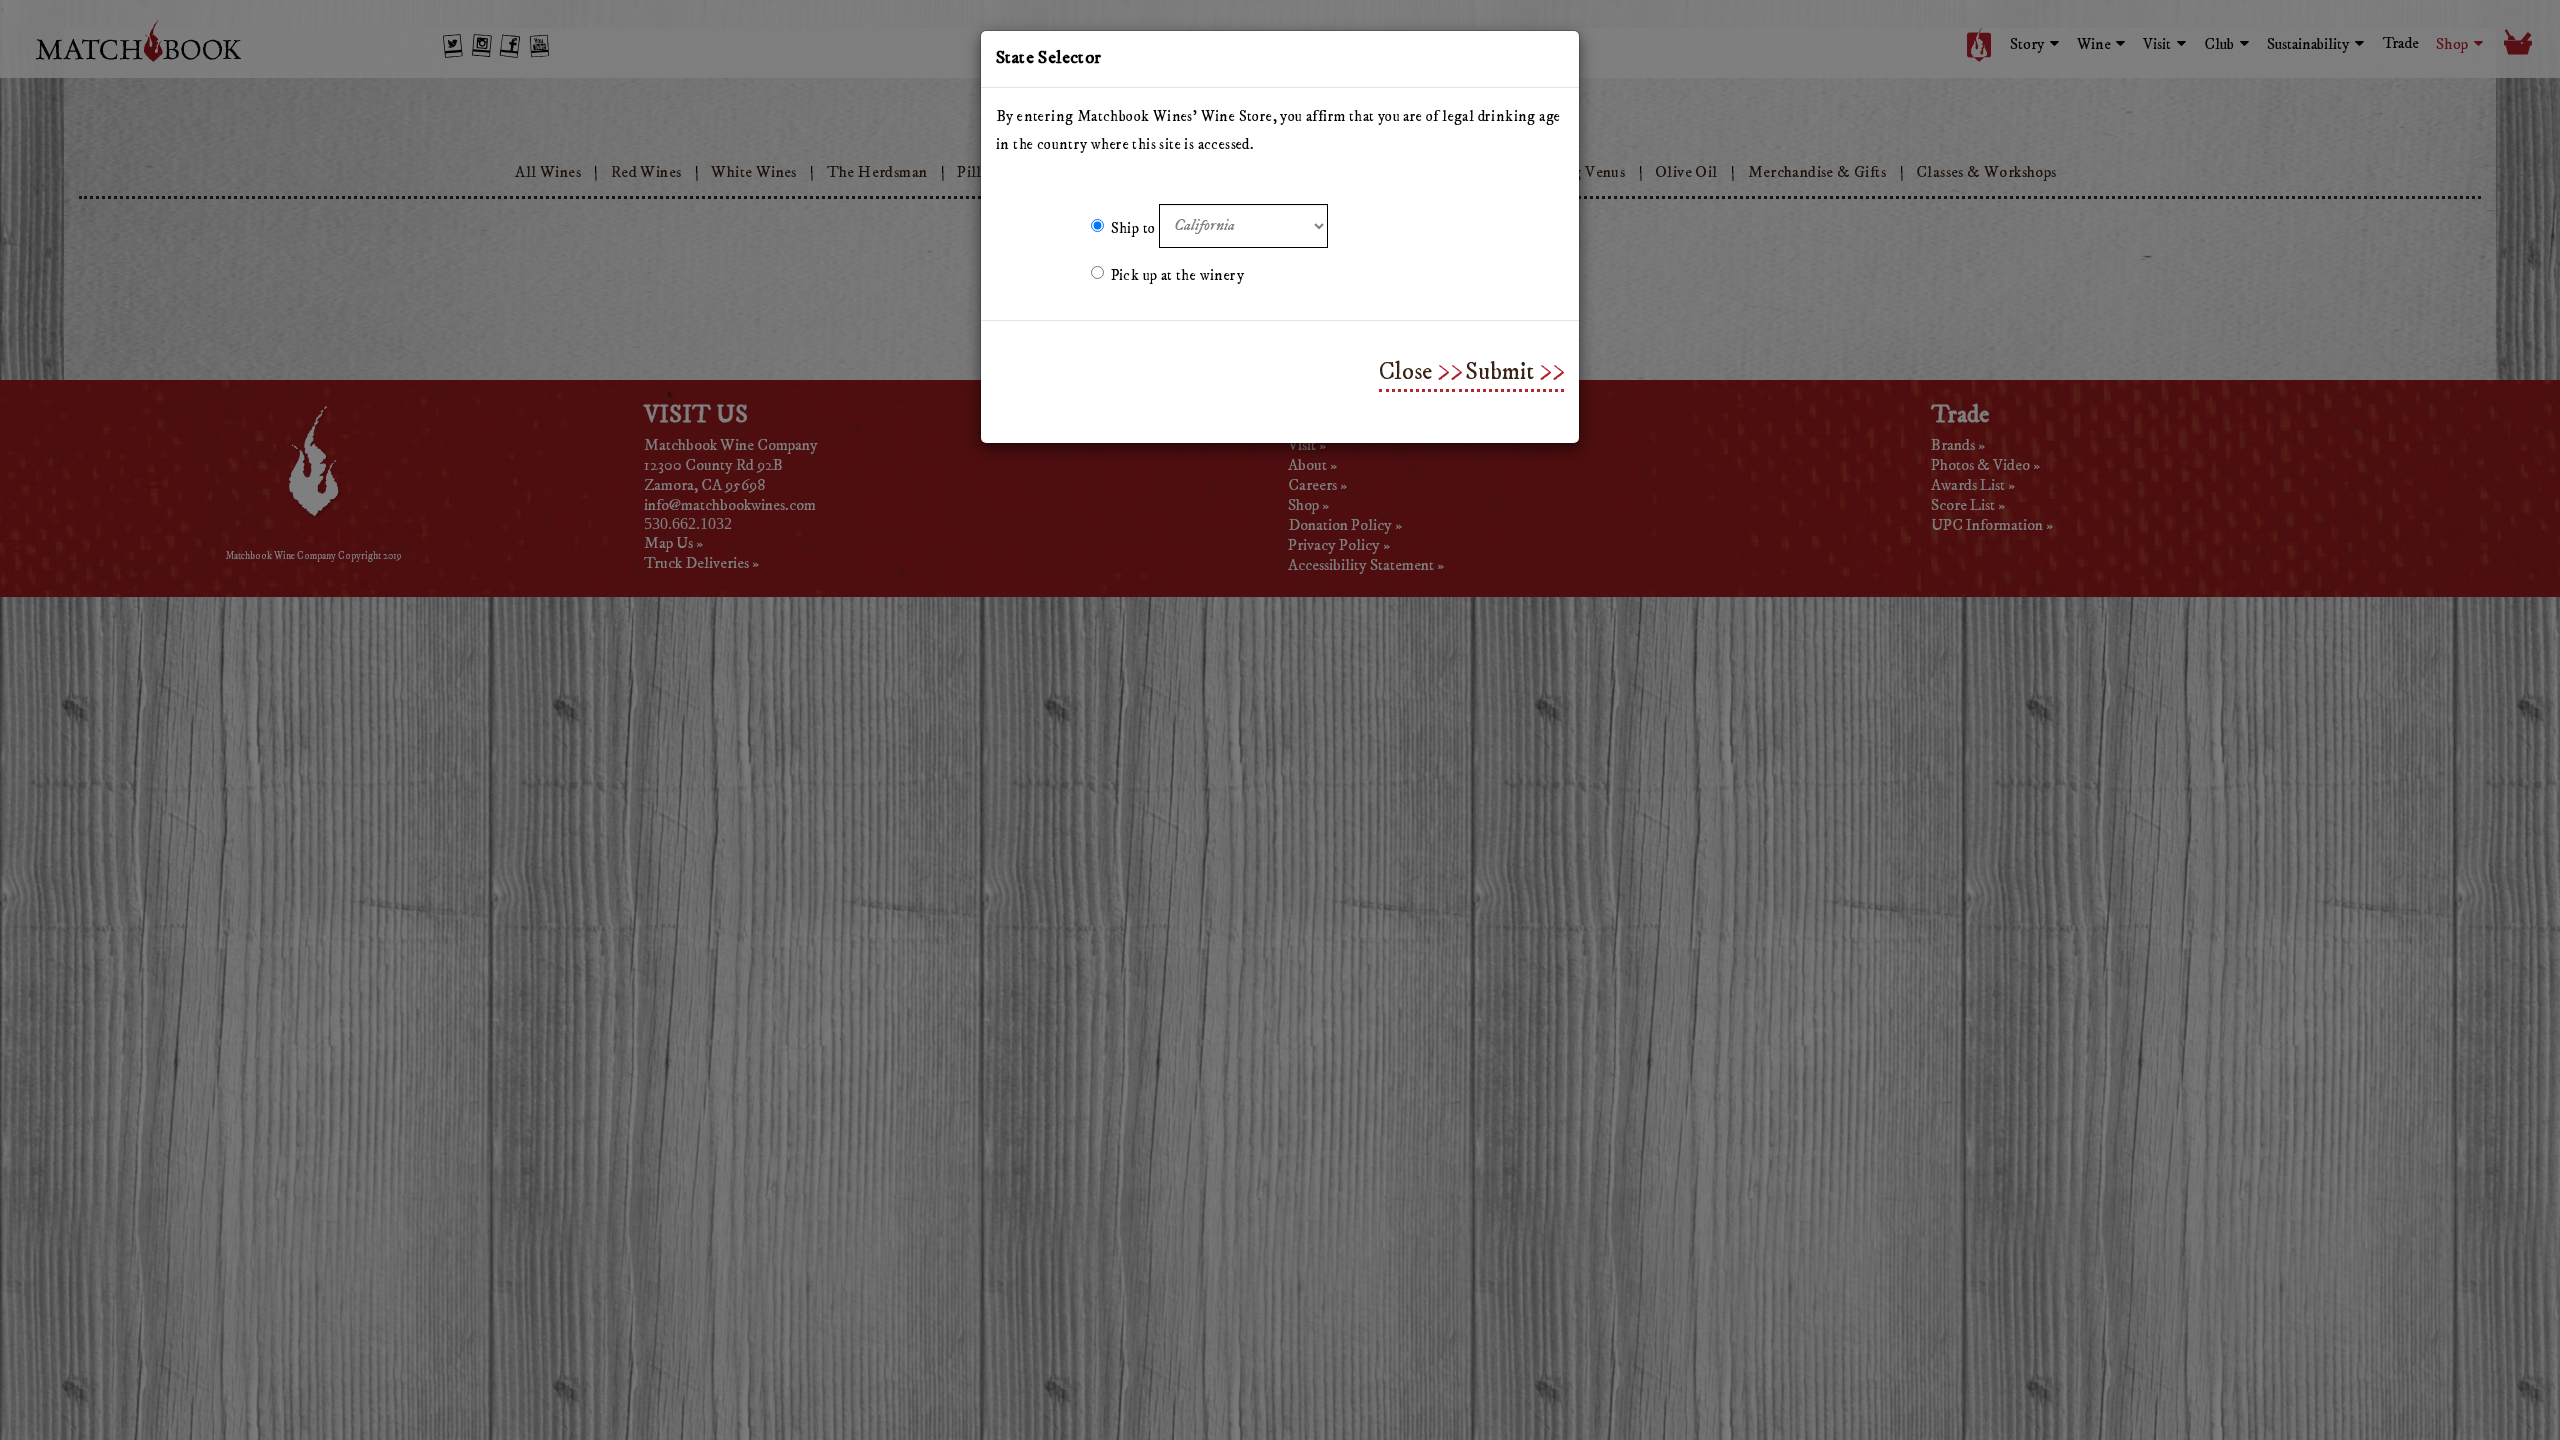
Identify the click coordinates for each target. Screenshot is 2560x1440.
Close (1405, 372)
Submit (1499, 372)
